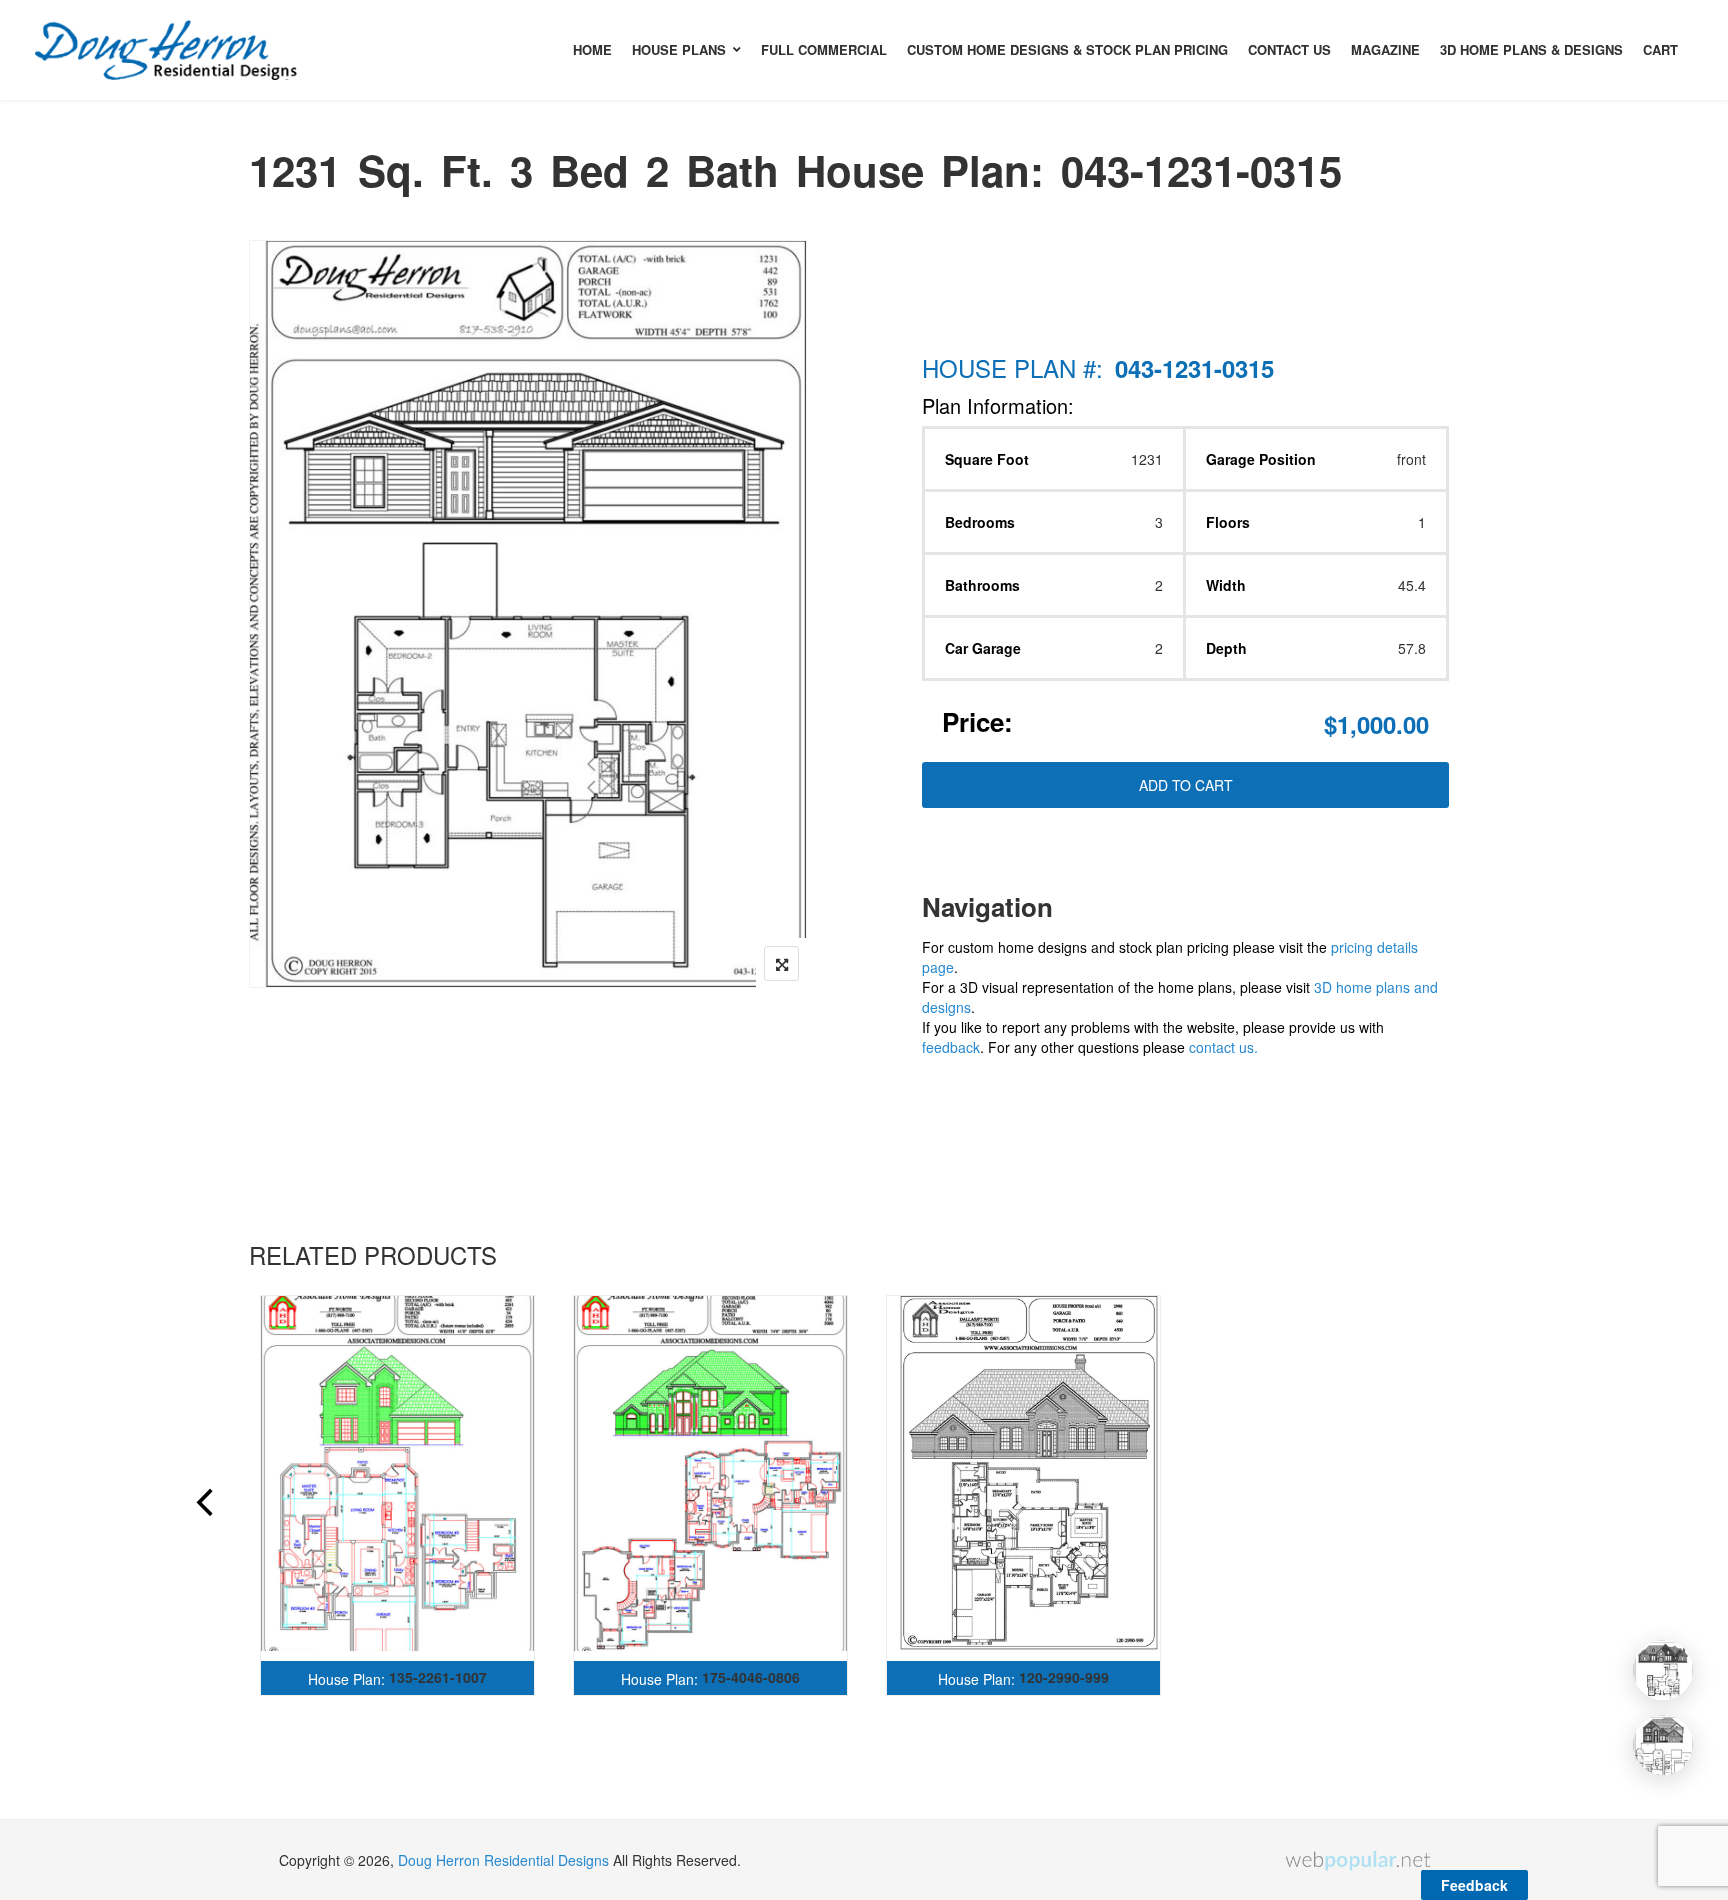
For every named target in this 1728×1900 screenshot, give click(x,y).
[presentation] (203, 1505)
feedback (951, 1047)
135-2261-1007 (438, 1677)
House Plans (679, 49)
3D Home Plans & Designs (1531, 49)
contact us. (1223, 1047)
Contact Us (1289, 49)
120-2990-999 (1064, 1677)
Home (592, 49)
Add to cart (1186, 785)
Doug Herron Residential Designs (503, 1860)
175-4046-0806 (751, 1677)
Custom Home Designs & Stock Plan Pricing (1067, 49)
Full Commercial (824, 49)
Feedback (1474, 1885)
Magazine (1385, 49)
